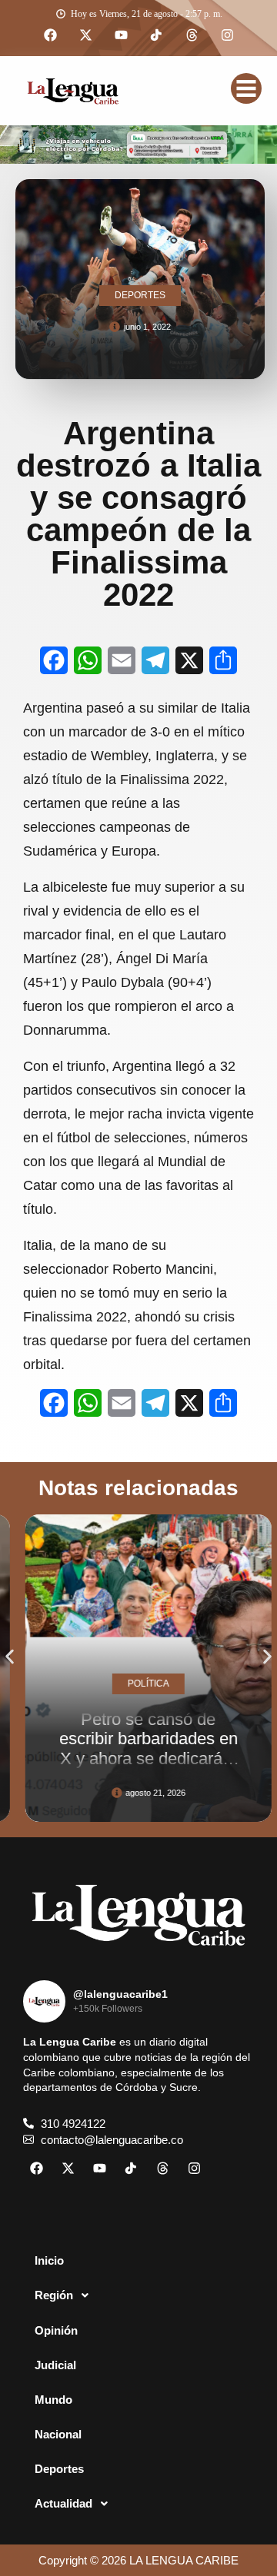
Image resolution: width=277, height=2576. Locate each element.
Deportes (59, 2469)
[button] (10, 1657)
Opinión (56, 2330)
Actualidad (63, 2503)
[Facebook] (50, 35)
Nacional (58, 2434)
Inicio (49, 2260)
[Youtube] (121, 35)
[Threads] (192, 35)
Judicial (55, 2365)
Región (54, 2295)
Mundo (53, 2400)
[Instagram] (227, 35)
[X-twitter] (85, 35)
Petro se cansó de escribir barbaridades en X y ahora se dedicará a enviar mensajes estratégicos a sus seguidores (139, 1768)
